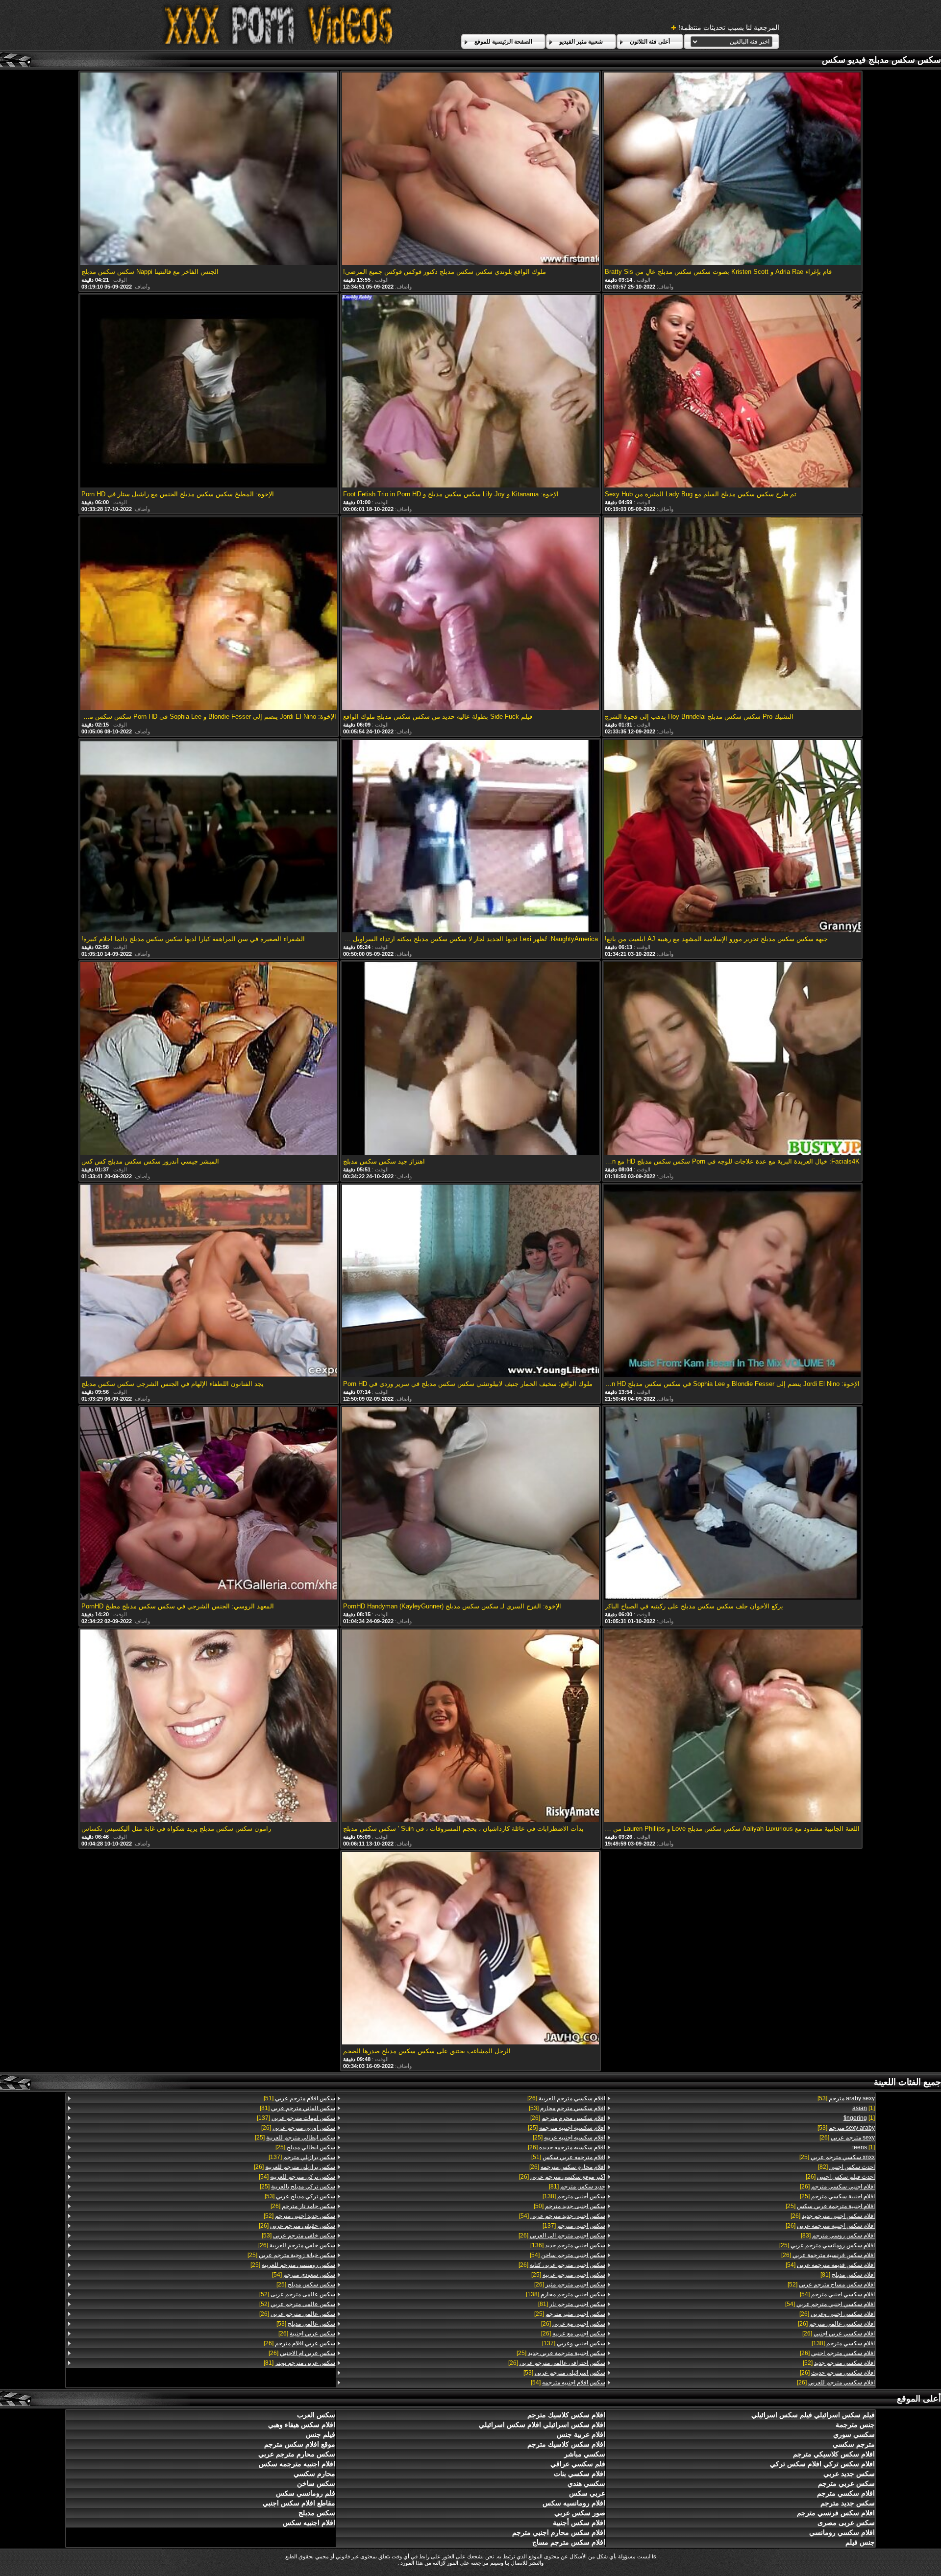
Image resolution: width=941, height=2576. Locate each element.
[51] (568, 2157)
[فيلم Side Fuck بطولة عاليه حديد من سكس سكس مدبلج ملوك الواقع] (470, 614)
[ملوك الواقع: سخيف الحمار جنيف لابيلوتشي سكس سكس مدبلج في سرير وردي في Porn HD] (470, 1282)
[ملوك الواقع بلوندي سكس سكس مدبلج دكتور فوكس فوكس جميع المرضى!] (470, 170)
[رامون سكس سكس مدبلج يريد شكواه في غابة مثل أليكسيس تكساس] (209, 1726)
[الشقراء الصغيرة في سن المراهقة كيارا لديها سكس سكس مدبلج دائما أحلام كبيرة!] (209, 837)
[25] (837, 2157)
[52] (831, 2284)
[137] (574, 2226)
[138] (843, 2343)
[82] (846, 2167)
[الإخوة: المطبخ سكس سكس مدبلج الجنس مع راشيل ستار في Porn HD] (209, 392)
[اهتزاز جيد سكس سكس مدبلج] (470, 1059)
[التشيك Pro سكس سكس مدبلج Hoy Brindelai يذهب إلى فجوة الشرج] (732, 614)
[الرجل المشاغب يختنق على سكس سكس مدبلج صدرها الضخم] (470, 1949)
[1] (864, 2108)
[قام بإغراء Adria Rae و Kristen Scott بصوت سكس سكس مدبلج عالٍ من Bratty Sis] (732, 170)
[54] (830, 2265)
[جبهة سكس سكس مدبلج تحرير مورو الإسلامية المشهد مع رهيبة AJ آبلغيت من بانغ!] (732, 837)
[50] (569, 2206)
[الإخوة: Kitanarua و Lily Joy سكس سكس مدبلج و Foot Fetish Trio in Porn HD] (470, 392)
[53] (846, 2098)
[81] (848, 2275)
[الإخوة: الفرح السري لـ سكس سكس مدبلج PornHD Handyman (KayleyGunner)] (470, 1504)
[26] (847, 2138)
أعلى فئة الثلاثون (650, 42)
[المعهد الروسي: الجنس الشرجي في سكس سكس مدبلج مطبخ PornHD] (209, 1504)
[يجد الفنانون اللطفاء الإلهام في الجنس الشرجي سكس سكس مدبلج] (209, 1282)
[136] (568, 2245)
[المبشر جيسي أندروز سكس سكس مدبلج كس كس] (209, 1059)
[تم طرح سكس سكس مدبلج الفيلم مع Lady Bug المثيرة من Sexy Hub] (732, 392)
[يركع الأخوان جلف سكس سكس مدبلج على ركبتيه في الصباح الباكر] (732, 1504)
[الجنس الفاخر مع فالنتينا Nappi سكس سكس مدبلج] (209, 170)
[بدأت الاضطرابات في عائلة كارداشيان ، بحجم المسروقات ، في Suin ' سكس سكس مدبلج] (470, 1726)
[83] (838, 2236)
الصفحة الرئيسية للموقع (503, 42)
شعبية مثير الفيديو (581, 42)
